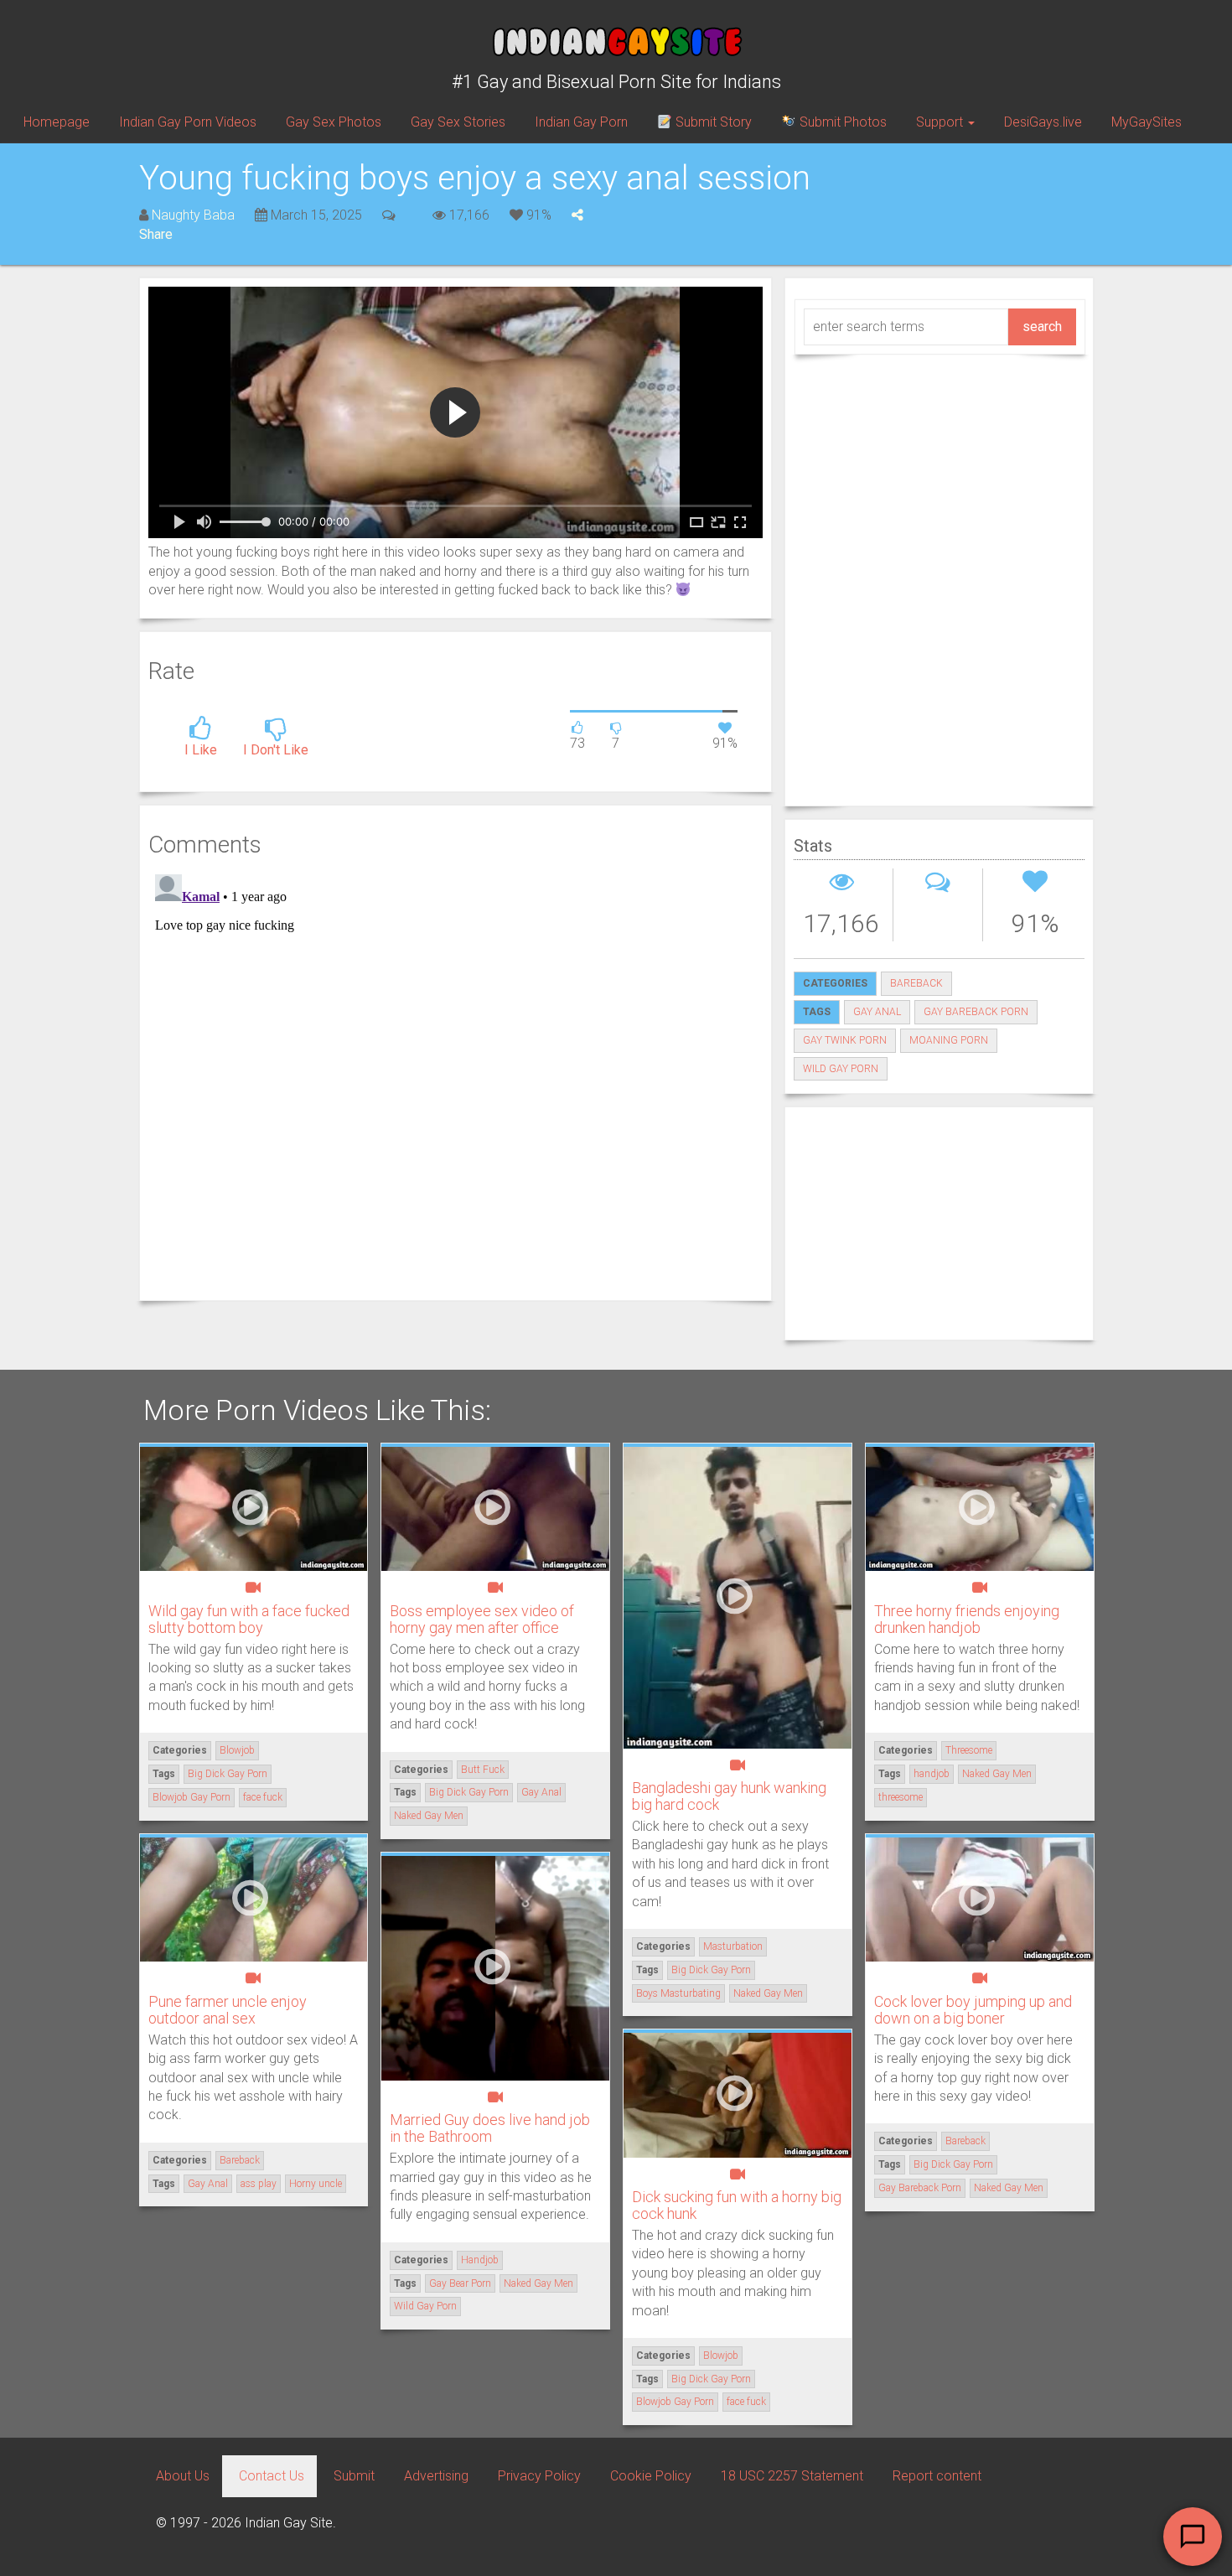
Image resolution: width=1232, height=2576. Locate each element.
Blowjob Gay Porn (192, 1797)
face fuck (263, 1797)
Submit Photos (841, 122)
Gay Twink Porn (845, 1040)
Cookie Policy (651, 2476)
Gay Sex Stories (458, 122)
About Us (183, 2476)
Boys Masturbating (678, 1993)
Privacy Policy (539, 2476)
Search (1042, 327)
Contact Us (272, 2476)
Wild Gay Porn (841, 1069)
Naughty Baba (193, 215)
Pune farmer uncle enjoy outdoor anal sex (228, 2010)
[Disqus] (456, 1077)
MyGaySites (1147, 122)
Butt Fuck (483, 1770)
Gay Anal (877, 1012)
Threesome (969, 1750)
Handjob (480, 2260)
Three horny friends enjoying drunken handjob (967, 1619)
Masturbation (733, 1946)
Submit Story (712, 122)
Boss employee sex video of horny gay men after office (482, 1619)
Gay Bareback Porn (976, 1012)
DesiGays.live (1043, 122)
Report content (937, 2476)
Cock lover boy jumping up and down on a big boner (973, 2010)
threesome (901, 1797)
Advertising (436, 2476)
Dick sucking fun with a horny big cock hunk (737, 2205)
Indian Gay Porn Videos (188, 122)
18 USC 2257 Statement (792, 2476)
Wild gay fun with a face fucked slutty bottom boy (249, 1619)
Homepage (57, 122)
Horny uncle (316, 2184)
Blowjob (237, 1750)
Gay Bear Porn (460, 2283)
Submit (354, 2476)
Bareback (916, 983)
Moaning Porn (949, 1040)
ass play (259, 2184)
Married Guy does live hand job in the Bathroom (490, 2128)
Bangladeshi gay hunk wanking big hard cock (729, 1796)
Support (941, 122)
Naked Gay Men (429, 1816)
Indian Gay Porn (581, 122)
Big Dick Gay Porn (228, 1774)
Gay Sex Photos (334, 122)
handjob (932, 1774)
